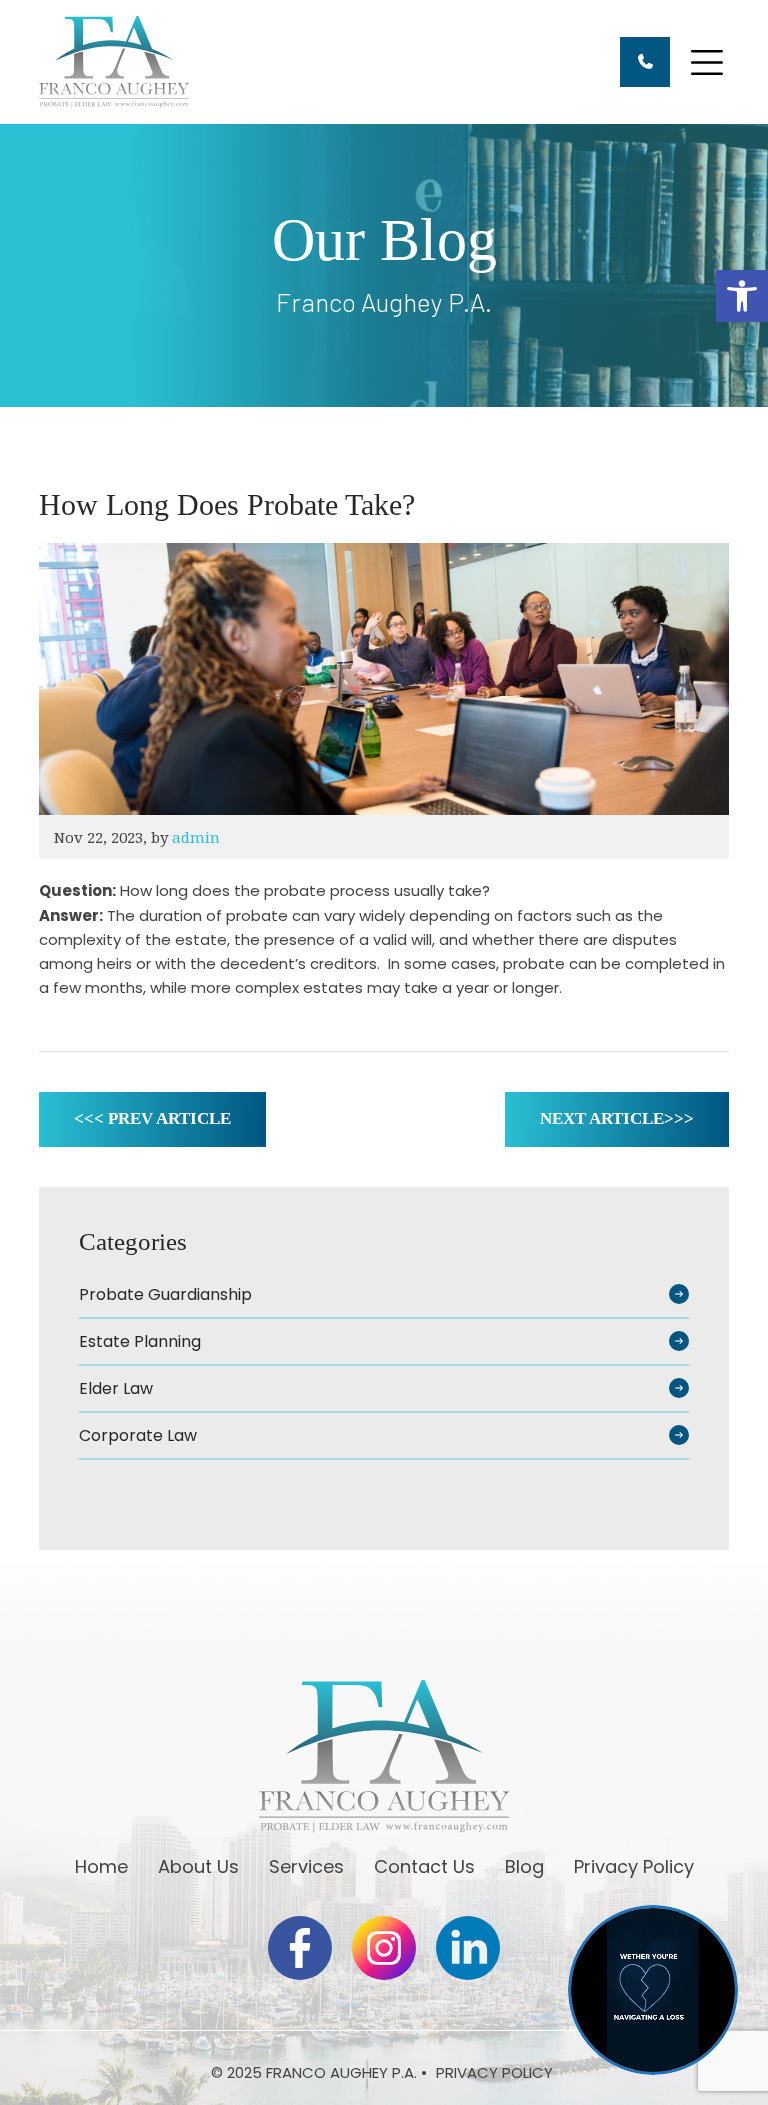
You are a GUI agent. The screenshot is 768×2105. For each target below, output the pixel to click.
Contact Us (424, 1866)
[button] (742, 296)
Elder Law (116, 1388)
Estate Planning (140, 1341)
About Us (198, 1866)
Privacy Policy (634, 1866)
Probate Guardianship (165, 1294)
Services (306, 1866)
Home (101, 1866)
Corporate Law (138, 1435)
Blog (524, 1866)
